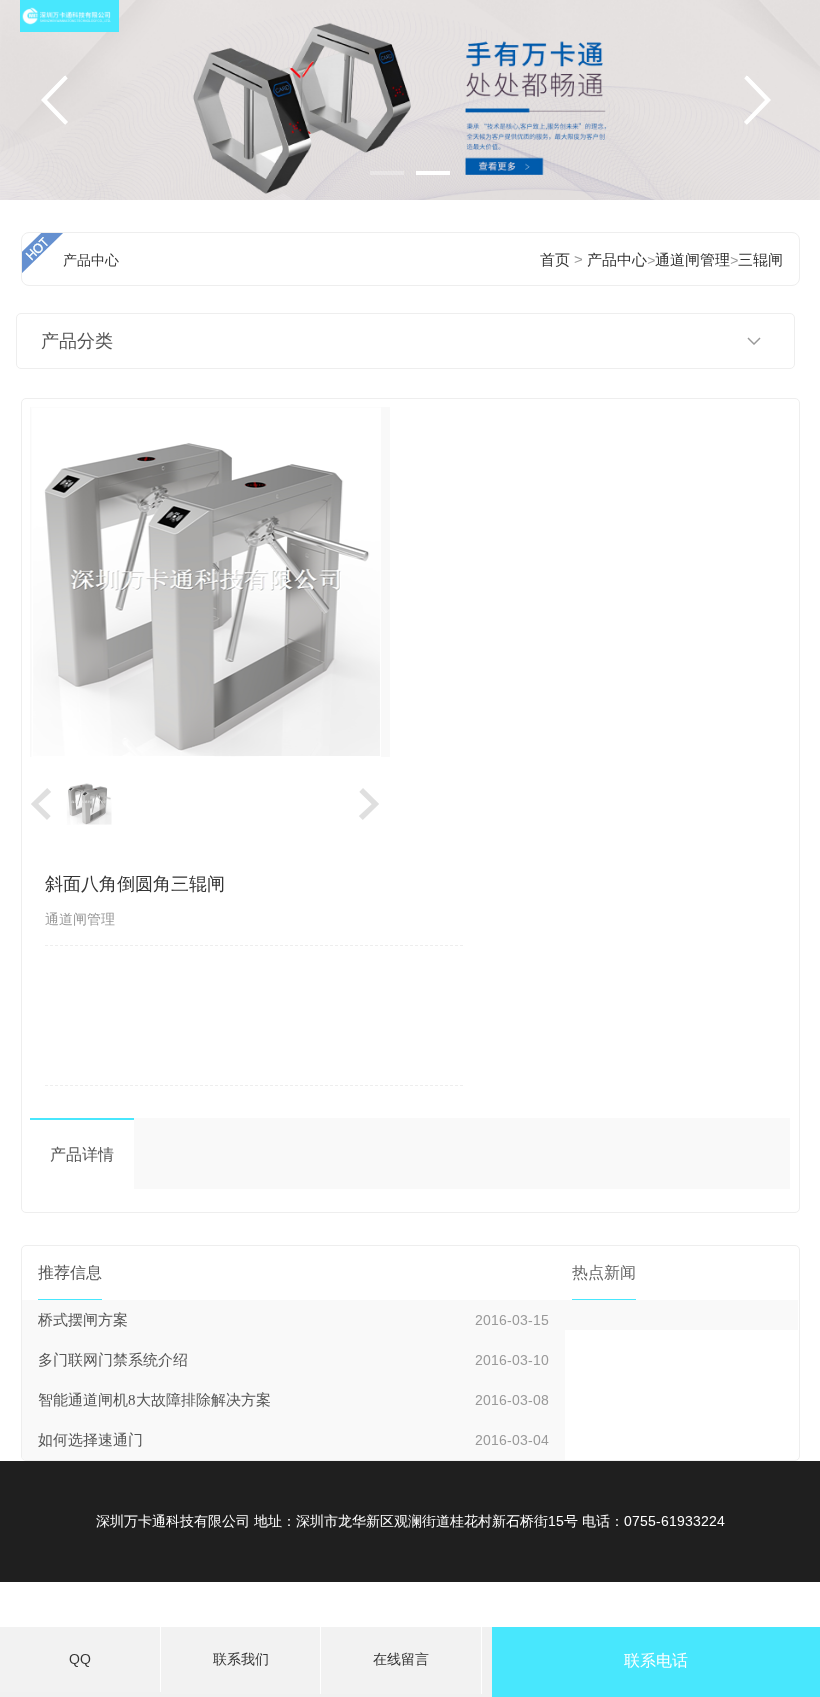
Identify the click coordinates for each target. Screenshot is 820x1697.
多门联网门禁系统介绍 (113, 1360)
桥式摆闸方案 (83, 1320)
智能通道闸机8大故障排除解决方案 (154, 1400)
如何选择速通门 (90, 1440)
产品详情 (82, 1154)
